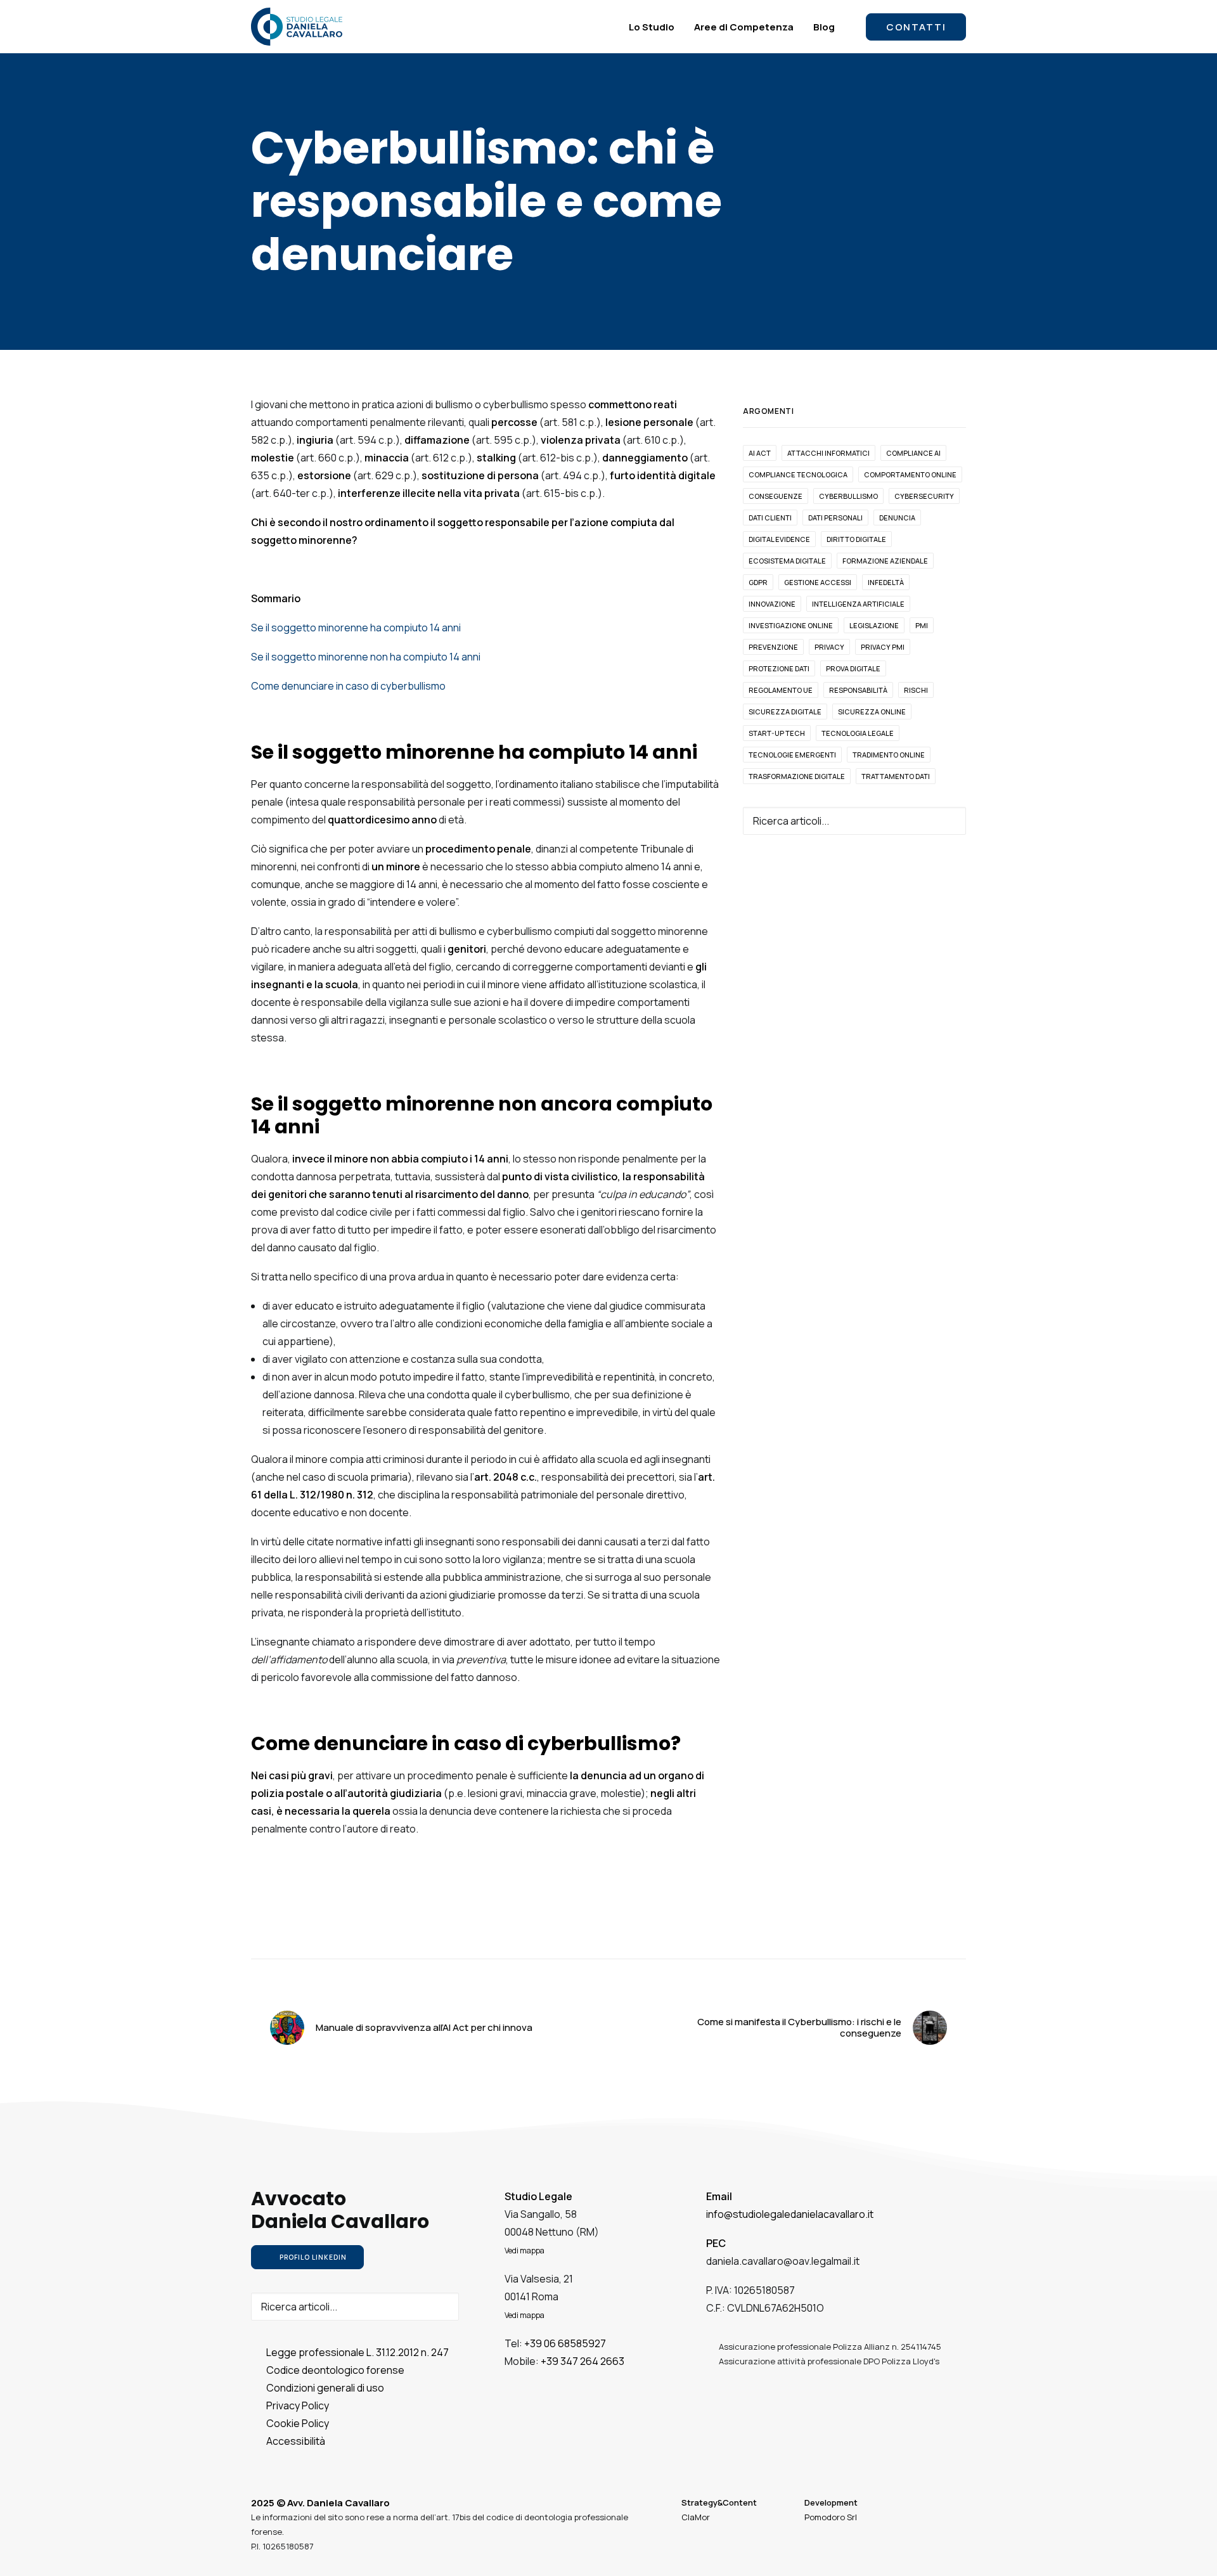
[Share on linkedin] (625, 1935)
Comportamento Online (910, 474)
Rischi (916, 690)
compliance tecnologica (798, 474)
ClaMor (696, 2517)
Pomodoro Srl (831, 2517)
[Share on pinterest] (608, 1935)
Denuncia (897, 518)
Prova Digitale (853, 668)
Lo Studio (652, 27)
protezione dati (779, 668)
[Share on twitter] (576, 1935)
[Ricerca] (854, 821)
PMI (922, 625)
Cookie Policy (298, 2423)
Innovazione (772, 604)
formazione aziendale (885, 561)
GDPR (758, 582)
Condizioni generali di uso (325, 2388)
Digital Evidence (779, 539)
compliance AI (913, 453)
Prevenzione (773, 647)
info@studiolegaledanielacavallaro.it (790, 2214)
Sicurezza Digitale (785, 712)
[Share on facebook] (559, 1935)
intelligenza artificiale (858, 604)
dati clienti (770, 518)
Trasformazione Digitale (797, 776)
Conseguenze (776, 496)
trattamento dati (896, 776)
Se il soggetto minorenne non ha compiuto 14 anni (366, 657)
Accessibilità (296, 2441)
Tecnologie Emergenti (792, 755)
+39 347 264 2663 (583, 2361)
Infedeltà (886, 582)
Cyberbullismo (848, 496)
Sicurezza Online (872, 712)
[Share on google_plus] (592, 1935)
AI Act (760, 453)
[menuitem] (652, 27)
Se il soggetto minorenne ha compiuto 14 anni (356, 628)
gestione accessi (818, 582)
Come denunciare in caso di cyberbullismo (348, 686)
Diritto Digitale (856, 539)
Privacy (829, 647)
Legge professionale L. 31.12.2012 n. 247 (357, 2352)
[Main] (608, 2028)
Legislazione (874, 625)
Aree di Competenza (744, 27)
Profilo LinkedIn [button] (313, 2257)
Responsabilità (858, 690)
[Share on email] (658, 1935)
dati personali (835, 518)
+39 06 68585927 (565, 2343)
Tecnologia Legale (858, 733)
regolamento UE (781, 690)
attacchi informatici (828, 453)
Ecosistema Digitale (787, 561)
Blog (824, 27)
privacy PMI (883, 647)
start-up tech (777, 733)
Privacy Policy (298, 2405)
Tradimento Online (889, 755)
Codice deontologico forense (335, 2370)
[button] (948, 820)
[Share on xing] (641, 1935)
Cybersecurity (924, 496)
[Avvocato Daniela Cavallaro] (297, 27)
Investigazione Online (791, 625)
